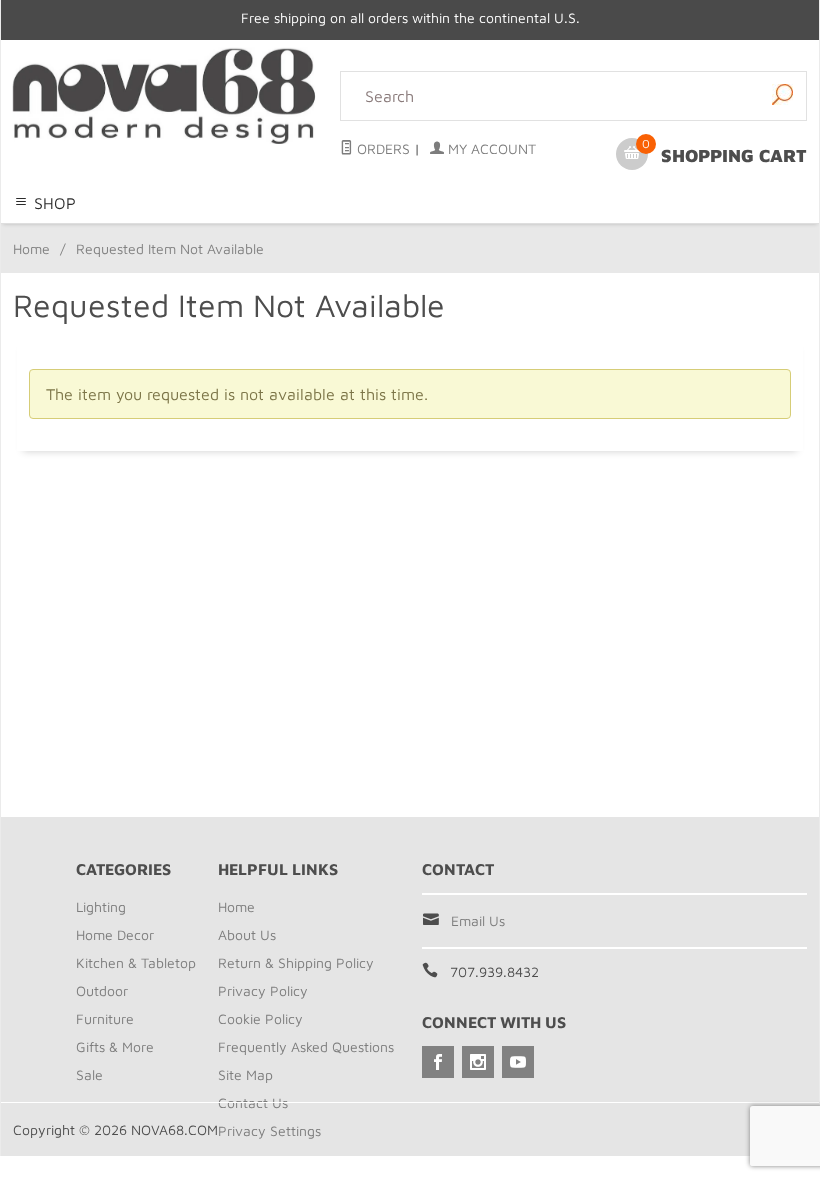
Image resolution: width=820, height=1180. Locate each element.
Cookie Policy (260, 1018)
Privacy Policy (263, 990)
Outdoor (488, 235)
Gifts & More (115, 1046)
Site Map (245, 1074)
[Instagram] (478, 1062)
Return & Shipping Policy (296, 962)
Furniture (556, 235)
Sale (648, 235)
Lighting (186, 235)
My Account (490, 148)
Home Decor (265, 235)
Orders (381, 148)
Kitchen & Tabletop (384, 235)
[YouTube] (518, 1062)
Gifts (611, 235)
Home (31, 248)
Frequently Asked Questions (306, 1046)
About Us (247, 934)
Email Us (478, 920)
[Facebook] (438, 1062)
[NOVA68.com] (164, 96)
